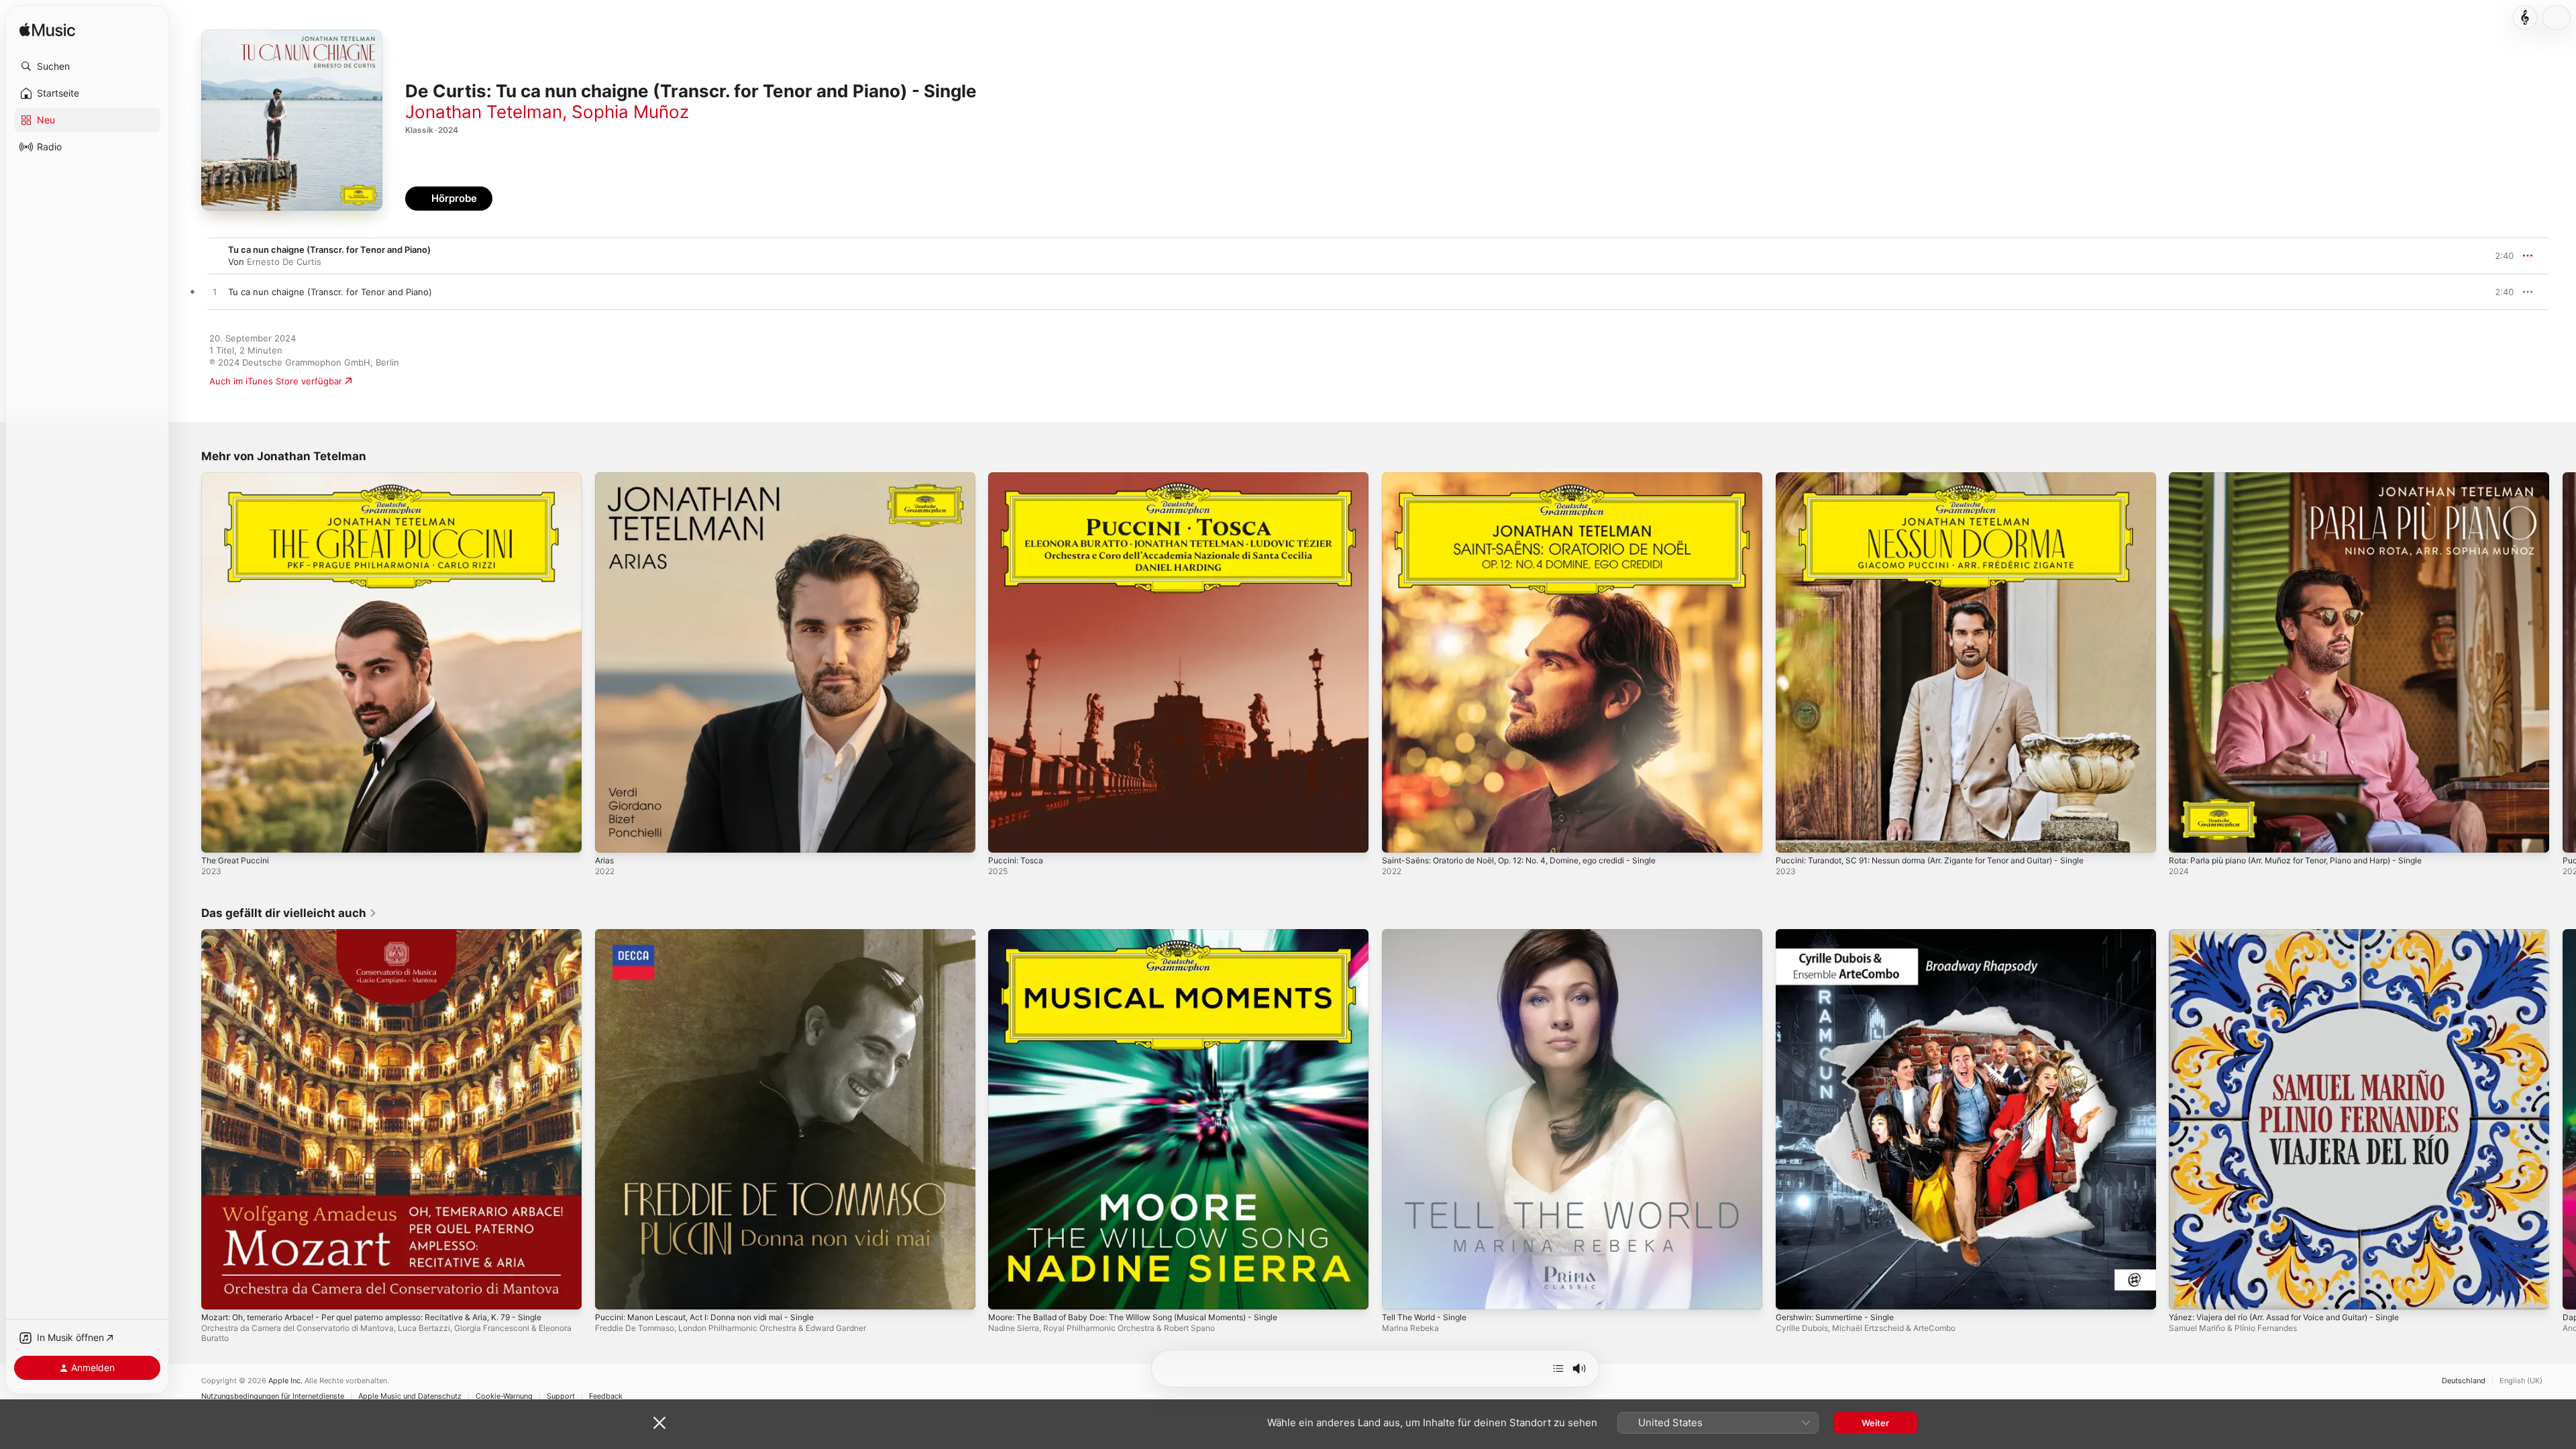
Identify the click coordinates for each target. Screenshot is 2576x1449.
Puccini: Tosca (1018, 478)
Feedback (606, 1396)
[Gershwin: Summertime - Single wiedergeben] (1792, 1292)
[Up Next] (1558, 1368)
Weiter (1875, 1423)
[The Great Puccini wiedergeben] (218, 836)
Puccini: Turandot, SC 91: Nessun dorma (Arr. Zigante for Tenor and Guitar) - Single (1950, 478)
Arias (605, 478)
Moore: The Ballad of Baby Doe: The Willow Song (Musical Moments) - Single (1149, 934)
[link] (289, 913)
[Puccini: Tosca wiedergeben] (1005, 836)
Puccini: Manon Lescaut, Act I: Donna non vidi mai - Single (716, 934)
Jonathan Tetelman (484, 112)
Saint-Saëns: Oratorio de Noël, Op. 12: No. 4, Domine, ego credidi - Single (1537, 478)
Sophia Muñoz (630, 112)
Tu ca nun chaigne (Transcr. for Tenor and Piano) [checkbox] (330, 292)
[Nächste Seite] (2563, 662)
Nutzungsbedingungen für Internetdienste (273, 1396)
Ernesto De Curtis (284, 262)
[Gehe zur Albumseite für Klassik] (2525, 17)
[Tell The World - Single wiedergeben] (1399, 1292)
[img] (47, 31)
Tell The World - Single (1429, 934)
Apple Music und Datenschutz (410, 1396)
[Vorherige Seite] (188, 662)
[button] (87, 66)
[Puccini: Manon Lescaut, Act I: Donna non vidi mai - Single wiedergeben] (612, 1292)
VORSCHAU (2495, 292)
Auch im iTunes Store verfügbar (276, 381)
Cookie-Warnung (504, 1396)
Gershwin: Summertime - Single (1842, 934)
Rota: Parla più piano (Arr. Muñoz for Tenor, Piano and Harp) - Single (2312, 478)
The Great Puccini (238, 478)
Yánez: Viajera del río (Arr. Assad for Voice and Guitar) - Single (2300, 934)
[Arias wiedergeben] (612, 836)
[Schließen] (659, 1423)
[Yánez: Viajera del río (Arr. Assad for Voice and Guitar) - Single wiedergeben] (2186, 1292)
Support (561, 1396)
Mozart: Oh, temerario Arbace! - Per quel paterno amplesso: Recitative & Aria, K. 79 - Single (379, 940)
